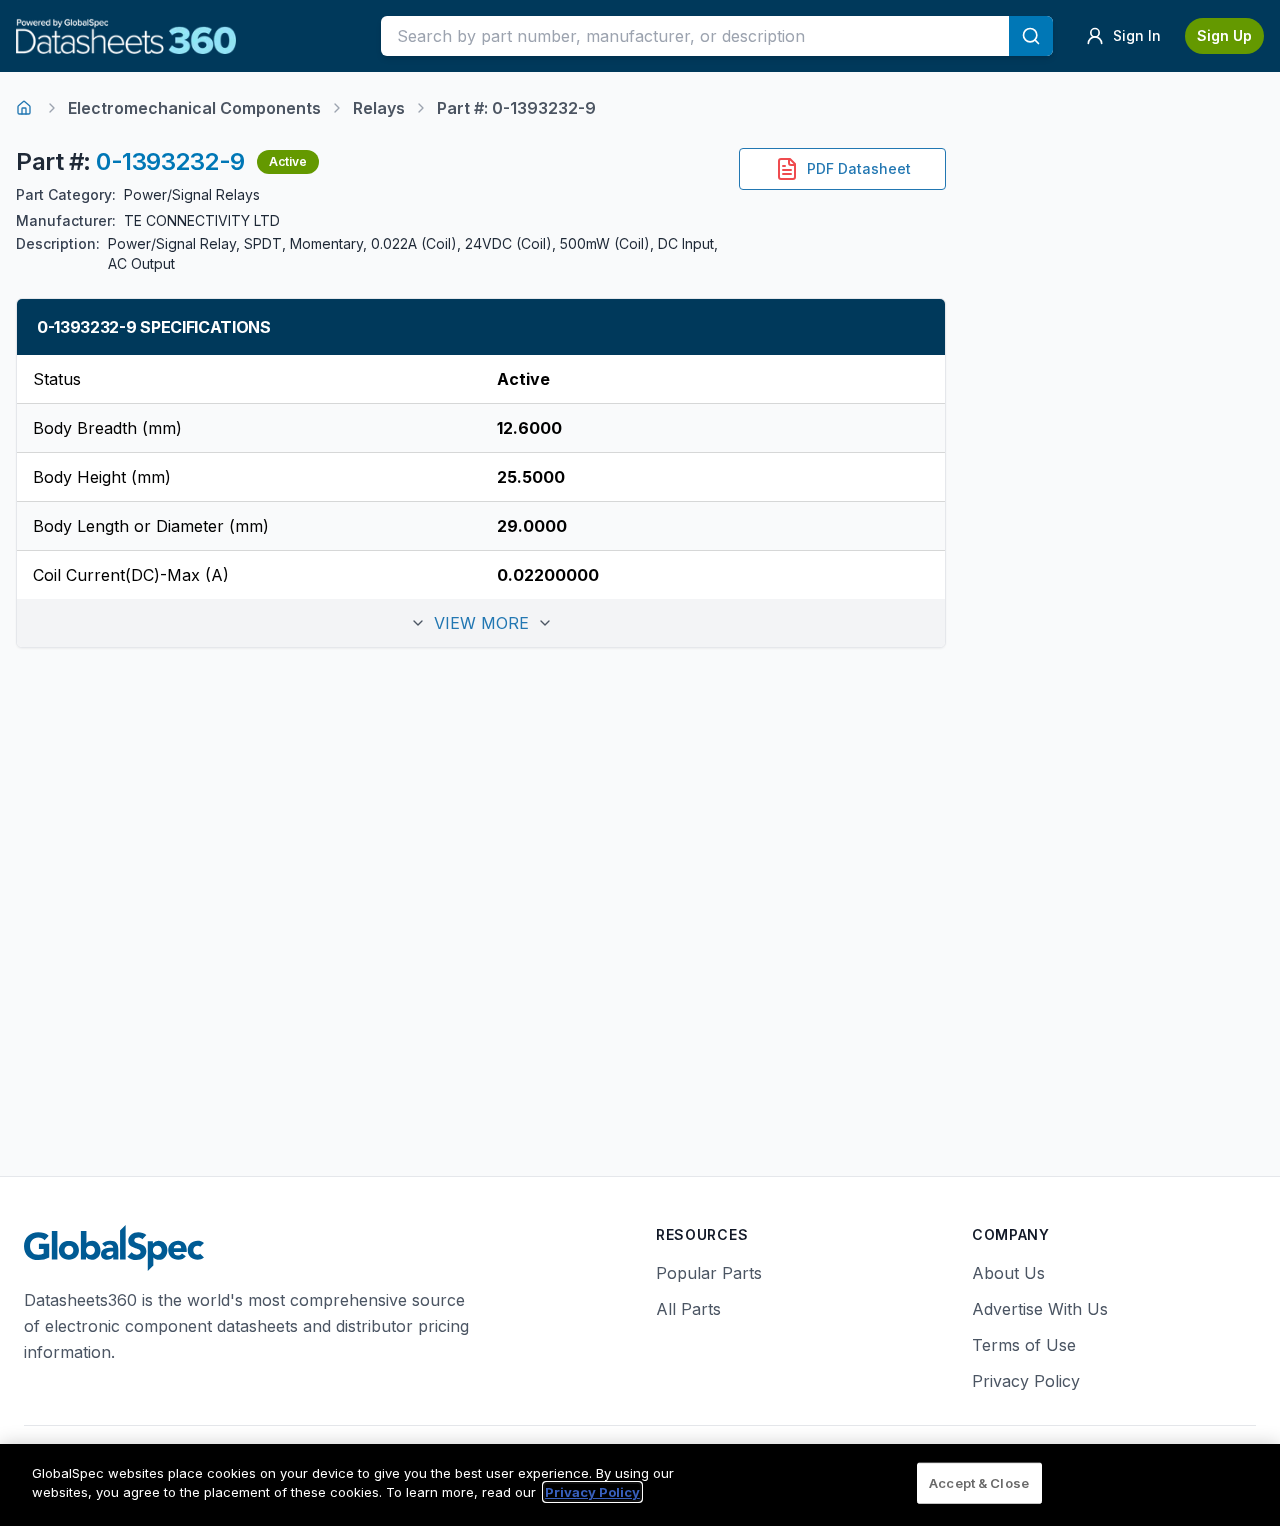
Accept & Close (979, 1483)
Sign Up (1224, 35)
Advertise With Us (1040, 1309)
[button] (481, 623)
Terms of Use (1024, 1345)
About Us (1008, 1273)
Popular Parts (709, 1273)
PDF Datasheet (859, 168)
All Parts (688, 1309)
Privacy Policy (1026, 1381)
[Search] (1031, 36)
